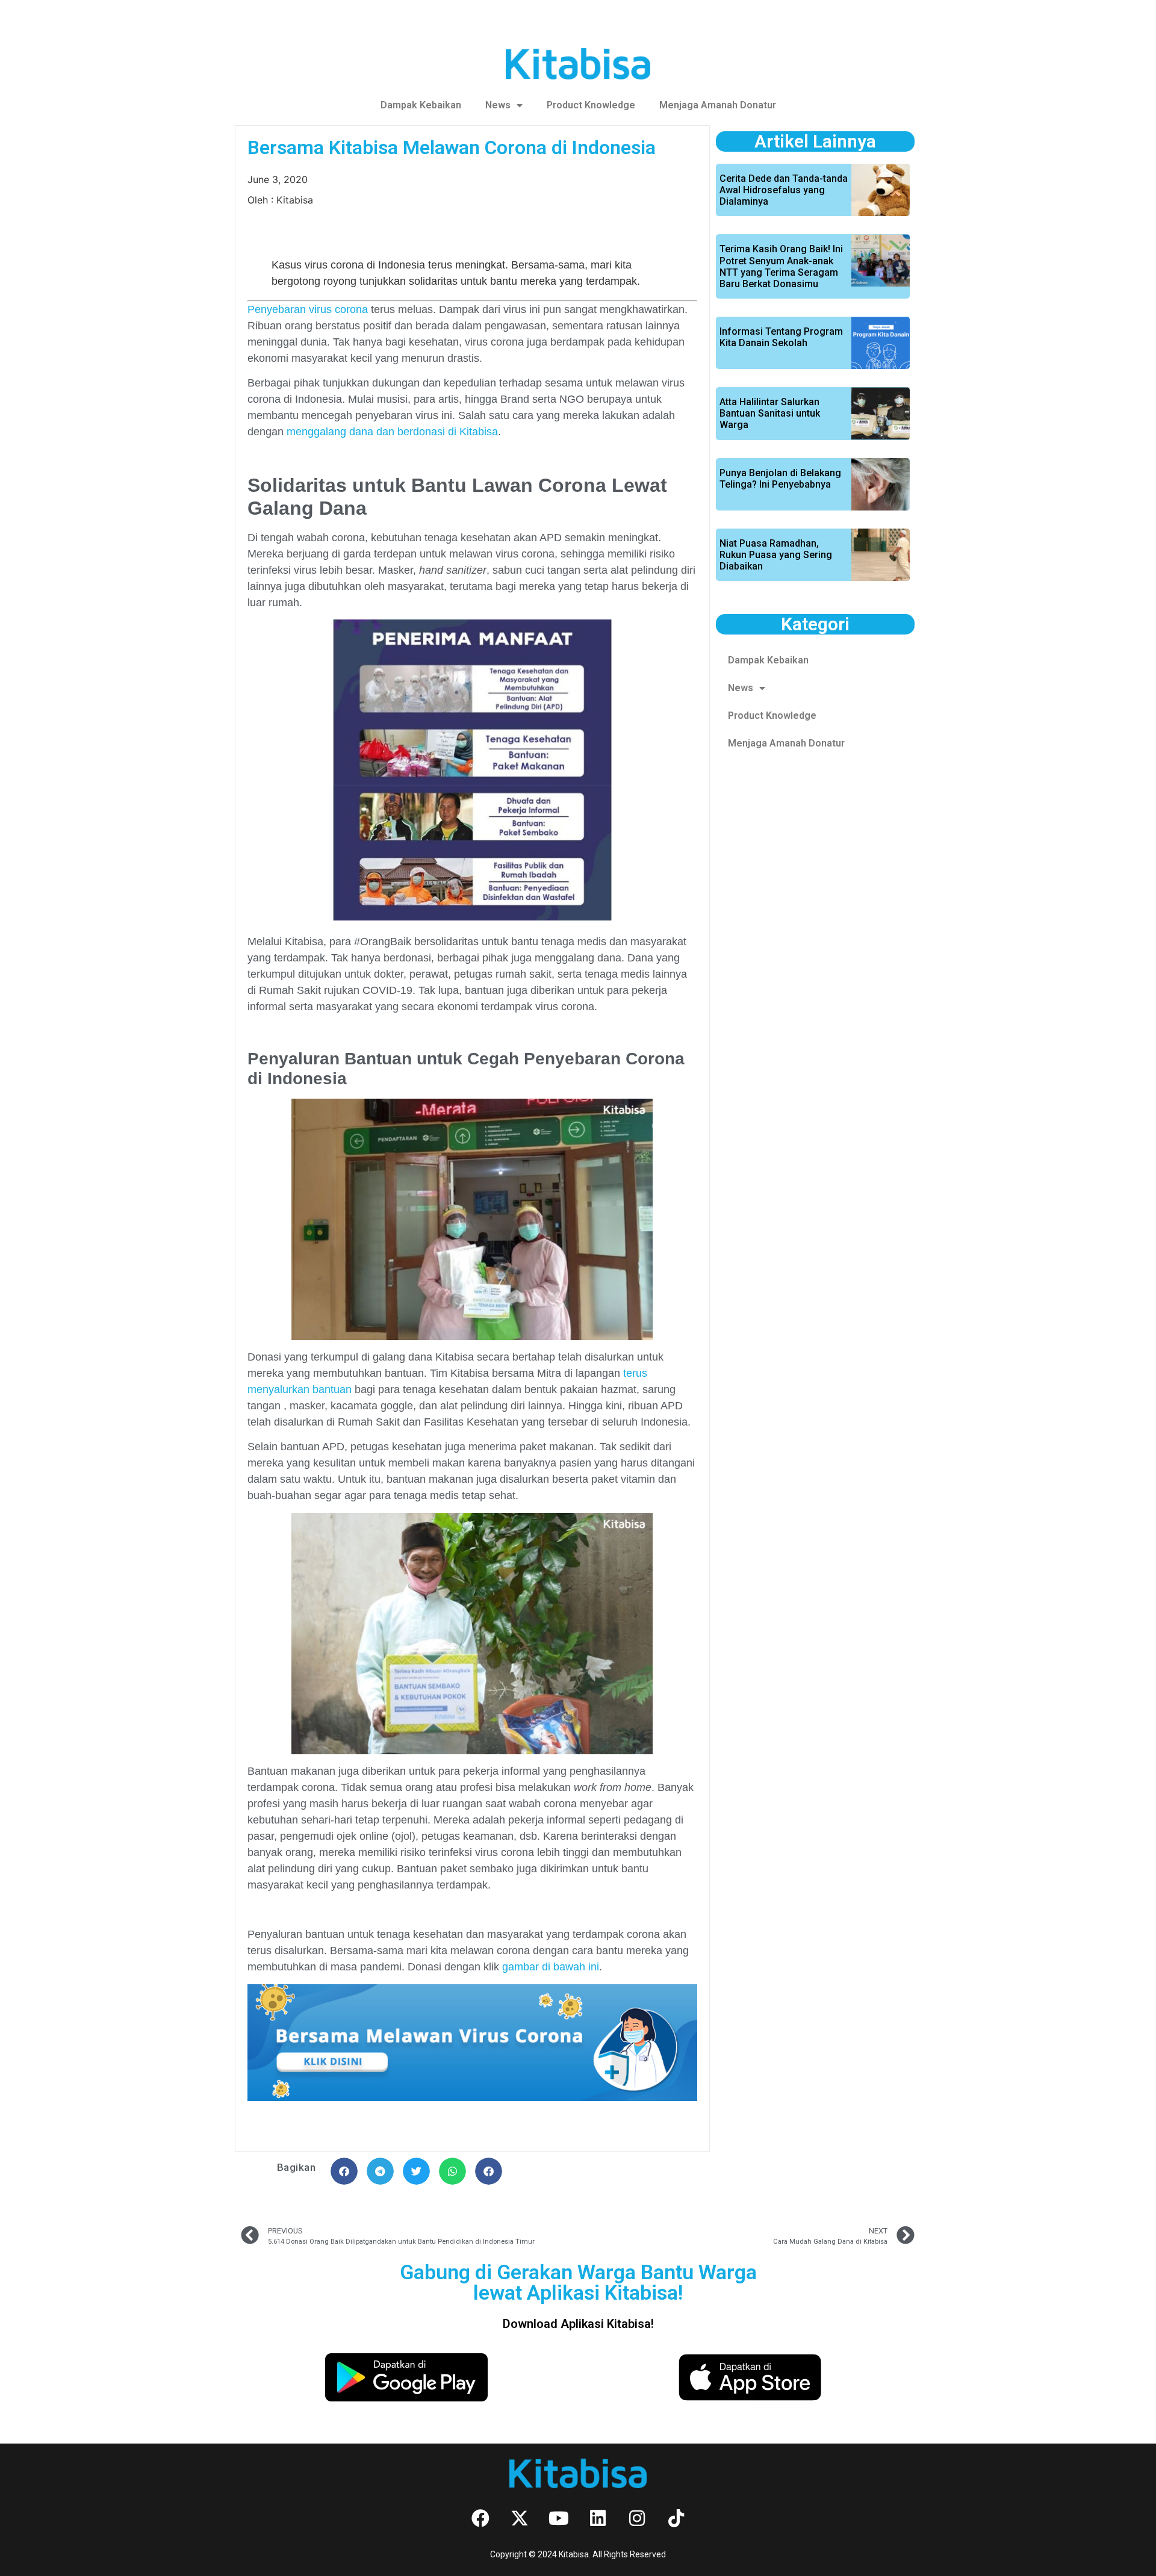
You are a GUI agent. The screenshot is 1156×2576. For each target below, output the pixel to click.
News (498, 105)
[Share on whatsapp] (452, 2171)
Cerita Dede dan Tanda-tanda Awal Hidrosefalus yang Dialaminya (784, 190)
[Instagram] (637, 2518)
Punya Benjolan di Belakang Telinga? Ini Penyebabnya (780, 479)
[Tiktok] (676, 2518)
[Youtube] (559, 2518)
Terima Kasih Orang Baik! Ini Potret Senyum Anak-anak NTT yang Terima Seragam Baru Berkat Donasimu (781, 266)
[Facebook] (480, 2518)
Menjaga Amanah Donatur (718, 105)
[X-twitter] (520, 2518)
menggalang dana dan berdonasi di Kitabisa (392, 432)
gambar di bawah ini (551, 1967)
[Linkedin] (598, 2518)
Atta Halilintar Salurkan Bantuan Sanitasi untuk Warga (770, 413)
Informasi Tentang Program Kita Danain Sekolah (781, 337)
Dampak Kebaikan (421, 105)
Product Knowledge (591, 105)
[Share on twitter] (416, 2171)
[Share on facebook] (344, 2171)
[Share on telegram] (380, 2171)
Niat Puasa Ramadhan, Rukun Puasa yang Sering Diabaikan (776, 555)
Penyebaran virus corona (308, 309)
